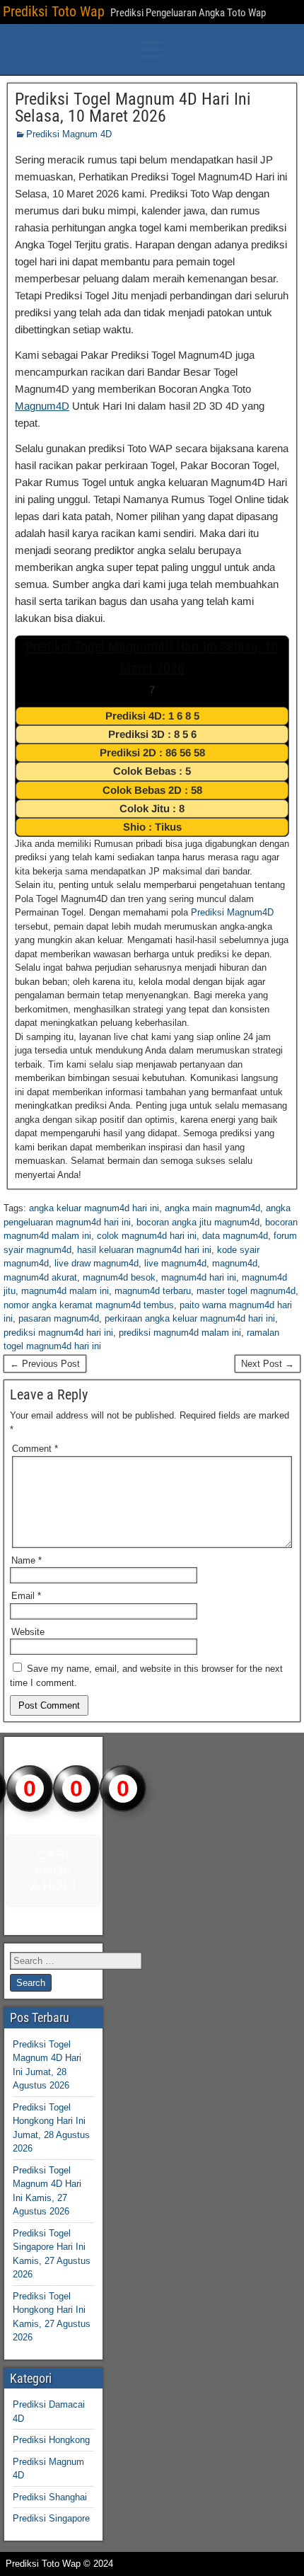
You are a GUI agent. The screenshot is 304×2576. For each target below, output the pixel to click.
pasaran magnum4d (59, 1318)
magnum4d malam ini (65, 1291)
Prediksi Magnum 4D (69, 134)
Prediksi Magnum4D (232, 912)
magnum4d (235, 1263)
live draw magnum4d (97, 1263)
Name (27, 1560)
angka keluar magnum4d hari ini (94, 1208)
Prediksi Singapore (51, 2518)
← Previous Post (45, 1364)
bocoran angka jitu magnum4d (198, 1222)
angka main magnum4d (212, 1208)
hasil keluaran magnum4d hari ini (144, 1250)
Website (28, 1632)
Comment (35, 1449)
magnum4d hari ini (199, 1277)
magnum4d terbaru (153, 1291)
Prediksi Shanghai (50, 2497)
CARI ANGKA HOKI (53, 1870)
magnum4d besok (119, 1277)
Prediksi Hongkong (51, 2440)
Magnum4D (42, 406)
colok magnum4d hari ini (147, 1236)
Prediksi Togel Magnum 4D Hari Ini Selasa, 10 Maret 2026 (133, 108)
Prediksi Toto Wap (54, 11)
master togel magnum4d (246, 1291)
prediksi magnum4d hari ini (58, 1333)
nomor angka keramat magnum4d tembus (89, 1305)
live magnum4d (175, 1263)
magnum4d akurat (40, 1277)
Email (26, 1596)
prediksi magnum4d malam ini (180, 1333)
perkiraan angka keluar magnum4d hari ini (190, 1318)
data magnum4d (235, 1236)
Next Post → (268, 1364)
